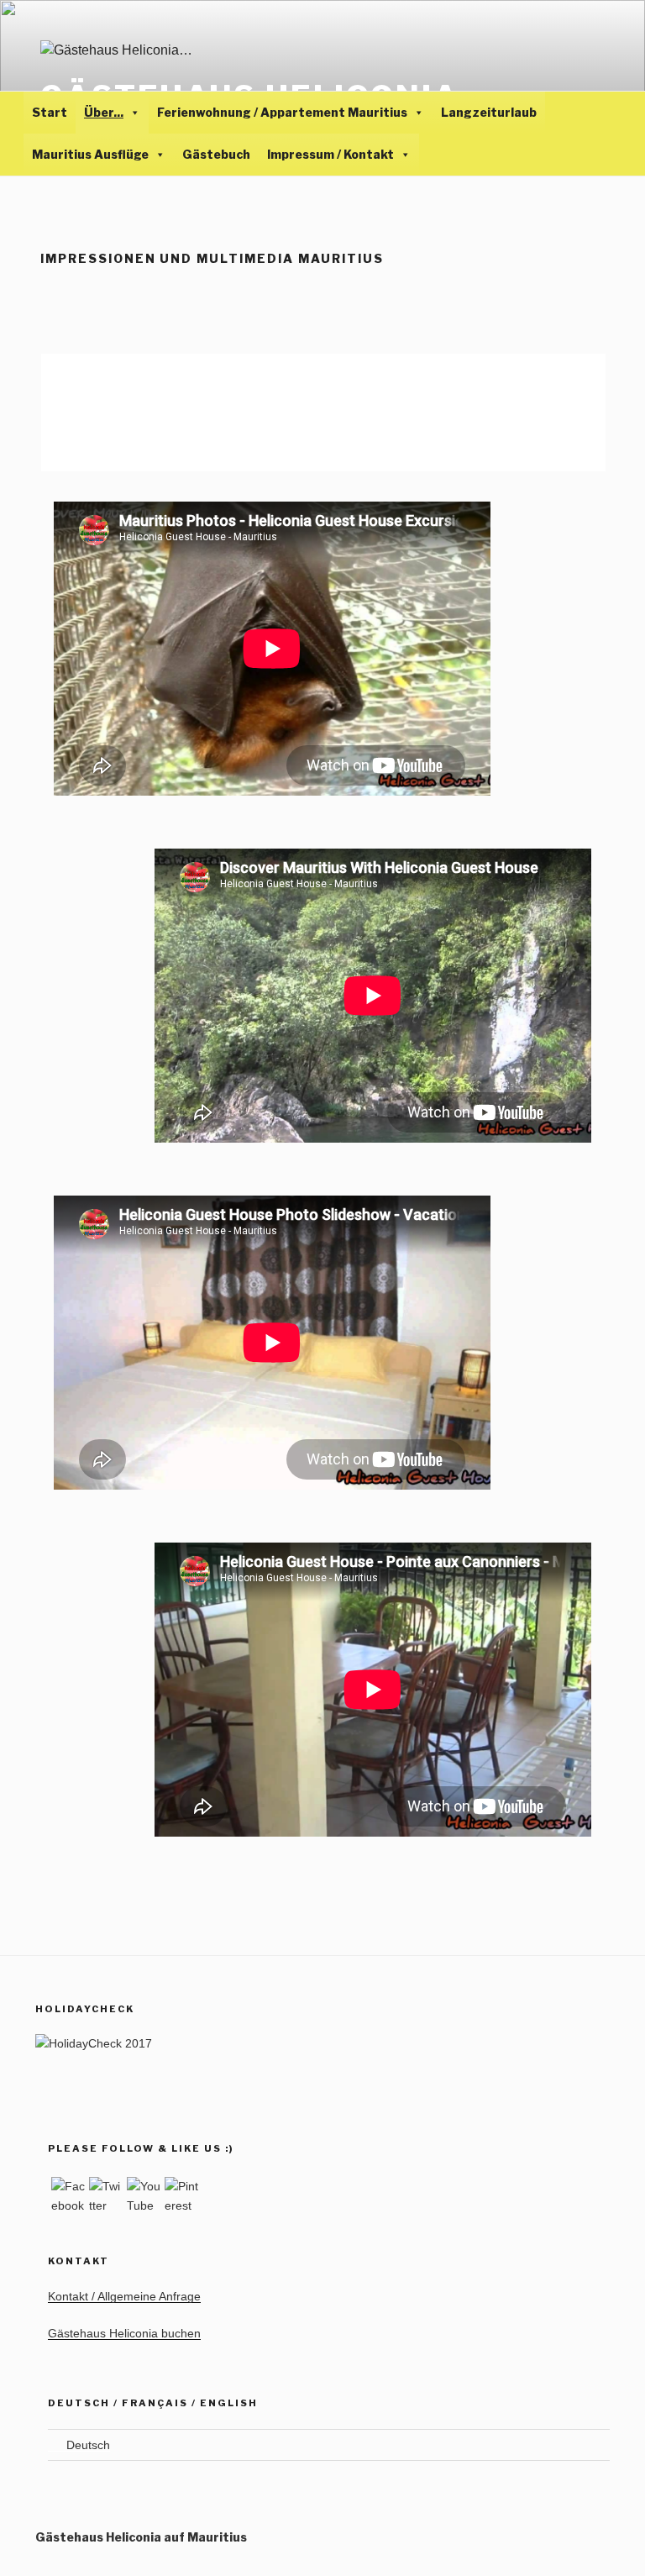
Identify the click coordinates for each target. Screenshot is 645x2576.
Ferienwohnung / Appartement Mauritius (282, 112)
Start (50, 112)
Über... (104, 112)
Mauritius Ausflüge (90, 154)
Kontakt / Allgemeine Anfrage (124, 2296)
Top (605, 2536)
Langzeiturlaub (489, 112)
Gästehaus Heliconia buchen (124, 2333)
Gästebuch (216, 154)
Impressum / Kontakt (330, 154)
